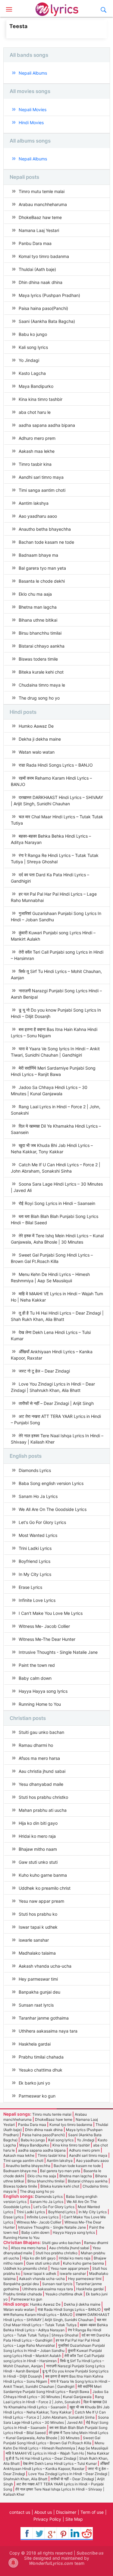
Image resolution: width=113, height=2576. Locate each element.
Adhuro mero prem (37, 438)
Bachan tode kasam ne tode (46, 542)
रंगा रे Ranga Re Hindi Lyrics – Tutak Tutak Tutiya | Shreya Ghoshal (55, 858)
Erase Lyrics (30, 1587)
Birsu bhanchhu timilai (40, 633)
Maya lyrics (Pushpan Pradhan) (49, 295)
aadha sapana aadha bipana (47, 425)
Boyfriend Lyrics (35, 1561)
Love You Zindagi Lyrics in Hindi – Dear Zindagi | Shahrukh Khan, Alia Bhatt (53, 1387)
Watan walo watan (37, 752)
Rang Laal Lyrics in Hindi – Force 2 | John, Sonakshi (56, 1110)
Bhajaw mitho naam (38, 1849)
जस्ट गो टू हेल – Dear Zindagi (44, 1371)
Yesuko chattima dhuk (41, 2070)
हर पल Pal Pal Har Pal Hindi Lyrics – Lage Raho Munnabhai (54, 897)
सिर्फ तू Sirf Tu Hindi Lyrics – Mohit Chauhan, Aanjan (56, 974)
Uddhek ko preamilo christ (45, 1888)
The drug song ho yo (39, 698)
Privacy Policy (47, 2519)
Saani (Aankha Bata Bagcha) (47, 321)
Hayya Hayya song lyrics (43, 1691)
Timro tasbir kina (35, 464)
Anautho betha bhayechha (45, 529)
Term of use (92, 2512)
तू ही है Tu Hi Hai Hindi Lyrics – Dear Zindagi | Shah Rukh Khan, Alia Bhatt (57, 1316)
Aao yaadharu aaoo (38, 516)
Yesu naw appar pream (41, 1901)
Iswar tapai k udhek (38, 1927)
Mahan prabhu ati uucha (43, 1810)
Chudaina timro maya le (42, 685)
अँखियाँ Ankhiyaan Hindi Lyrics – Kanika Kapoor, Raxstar (52, 1355)
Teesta (18, 26)
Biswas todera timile (38, 659)
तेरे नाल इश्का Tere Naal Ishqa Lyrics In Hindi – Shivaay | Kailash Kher (57, 1439)
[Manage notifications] (13, 2563)
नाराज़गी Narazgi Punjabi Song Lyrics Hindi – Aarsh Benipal (56, 994)
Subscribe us (90, 2553)
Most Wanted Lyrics (38, 1535)
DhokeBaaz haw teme (40, 217)
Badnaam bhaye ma (38, 555)
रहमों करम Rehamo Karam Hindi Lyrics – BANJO (51, 781)
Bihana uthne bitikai (38, 620)
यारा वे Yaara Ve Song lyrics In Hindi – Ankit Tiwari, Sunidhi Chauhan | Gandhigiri (55, 1052)
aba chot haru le (35, 412)
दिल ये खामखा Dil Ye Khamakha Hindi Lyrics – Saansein (56, 1129)
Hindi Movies (31, 122)
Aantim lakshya (34, 503)
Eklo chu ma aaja (35, 594)
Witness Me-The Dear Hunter (47, 1639)
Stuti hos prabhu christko (43, 1797)
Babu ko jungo (33, 334)
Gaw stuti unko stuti (38, 1862)
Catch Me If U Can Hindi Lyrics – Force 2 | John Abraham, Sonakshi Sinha (56, 1168)
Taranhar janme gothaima (44, 2018)
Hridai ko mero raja (37, 1836)
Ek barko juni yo (34, 2083)
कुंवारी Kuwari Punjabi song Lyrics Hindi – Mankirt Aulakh (53, 936)
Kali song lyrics (33, 347)
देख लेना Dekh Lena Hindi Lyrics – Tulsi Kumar (51, 1335)
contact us (20, 2512)
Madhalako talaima (37, 1953)
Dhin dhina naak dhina (41, 282)
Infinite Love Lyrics (37, 1600)
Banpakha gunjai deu (39, 1992)
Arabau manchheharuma (43, 204)
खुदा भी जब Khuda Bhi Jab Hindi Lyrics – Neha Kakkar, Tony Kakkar (52, 1148)
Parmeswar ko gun (37, 2096)
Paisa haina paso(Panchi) (43, 308)
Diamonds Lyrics (35, 1470)
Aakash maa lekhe (37, 451)
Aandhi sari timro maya (41, 477)
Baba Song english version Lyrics (51, 1483)
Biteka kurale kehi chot (41, 672)
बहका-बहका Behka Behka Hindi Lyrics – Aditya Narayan (51, 839)
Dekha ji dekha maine (40, 739)
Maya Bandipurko (36, 386)
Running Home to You (40, 1704)
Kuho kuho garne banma (43, 1875)
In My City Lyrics (35, 1574)
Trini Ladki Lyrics (35, 1548)
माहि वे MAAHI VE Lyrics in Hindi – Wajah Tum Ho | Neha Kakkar (57, 1297)
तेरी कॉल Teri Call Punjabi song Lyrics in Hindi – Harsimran (57, 955)
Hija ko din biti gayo (38, 1823)
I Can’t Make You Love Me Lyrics (51, 1613)
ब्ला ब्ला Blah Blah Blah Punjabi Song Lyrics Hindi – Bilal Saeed (55, 1219)
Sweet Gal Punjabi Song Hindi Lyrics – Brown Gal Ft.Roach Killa (52, 1258)
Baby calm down (35, 1678)
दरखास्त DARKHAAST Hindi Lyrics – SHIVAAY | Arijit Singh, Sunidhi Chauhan (57, 800)
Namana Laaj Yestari (39, 230)
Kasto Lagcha (32, 373)
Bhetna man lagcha (38, 607)
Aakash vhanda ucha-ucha (45, 1966)
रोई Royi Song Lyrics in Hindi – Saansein (57, 1203)
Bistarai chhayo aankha (42, 646)
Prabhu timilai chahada (41, 2057)
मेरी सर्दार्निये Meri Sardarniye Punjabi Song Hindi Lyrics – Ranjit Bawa (53, 1071)
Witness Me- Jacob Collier (44, 1626)
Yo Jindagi (29, 360)
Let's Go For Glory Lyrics (42, 1522)
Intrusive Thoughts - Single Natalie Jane (58, 1652)
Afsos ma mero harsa (39, 1758)
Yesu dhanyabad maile (41, 1784)
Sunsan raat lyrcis (36, 2005)
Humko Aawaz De (36, 726)
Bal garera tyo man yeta (42, 568)
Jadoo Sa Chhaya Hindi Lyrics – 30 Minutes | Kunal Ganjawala (49, 1090)
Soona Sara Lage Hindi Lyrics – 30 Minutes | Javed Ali (57, 1187)
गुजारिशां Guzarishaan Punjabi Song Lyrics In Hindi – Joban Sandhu (56, 916)
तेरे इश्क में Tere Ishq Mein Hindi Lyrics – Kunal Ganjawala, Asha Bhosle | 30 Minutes (57, 1239)
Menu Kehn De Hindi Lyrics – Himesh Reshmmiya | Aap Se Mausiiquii (50, 1277)
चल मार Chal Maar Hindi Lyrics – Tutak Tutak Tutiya (57, 820)
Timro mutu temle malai (42, 191)
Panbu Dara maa (35, 243)
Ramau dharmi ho (36, 1745)
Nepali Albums (33, 73)
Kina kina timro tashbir (41, 399)
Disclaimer (66, 2512)
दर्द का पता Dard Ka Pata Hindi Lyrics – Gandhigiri (50, 878)
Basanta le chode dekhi (42, 581)
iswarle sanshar (34, 1940)
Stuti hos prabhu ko (38, 1914)
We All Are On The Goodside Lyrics (53, 1509)
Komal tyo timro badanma (44, 256)
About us (43, 2512)
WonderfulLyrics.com (51, 2563)
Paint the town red (37, 1665)
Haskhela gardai (35, 2044)
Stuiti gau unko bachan (41, 1732)
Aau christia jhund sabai (42, 1771)
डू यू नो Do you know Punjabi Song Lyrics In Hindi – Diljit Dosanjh (56, 1013)
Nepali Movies (33, 109)
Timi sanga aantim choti (42, 490)
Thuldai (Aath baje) (37, 269)
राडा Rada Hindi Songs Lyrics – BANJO (56, 765)
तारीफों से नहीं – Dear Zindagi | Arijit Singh (56, 1403)
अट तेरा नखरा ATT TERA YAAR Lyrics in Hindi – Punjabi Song (56, 1419)
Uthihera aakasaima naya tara (48, 2031)
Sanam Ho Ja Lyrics (38, 1496)
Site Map (74, 2519)
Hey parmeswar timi (38, 1979)
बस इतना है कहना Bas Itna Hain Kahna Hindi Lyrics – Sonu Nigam (54, 1032)
